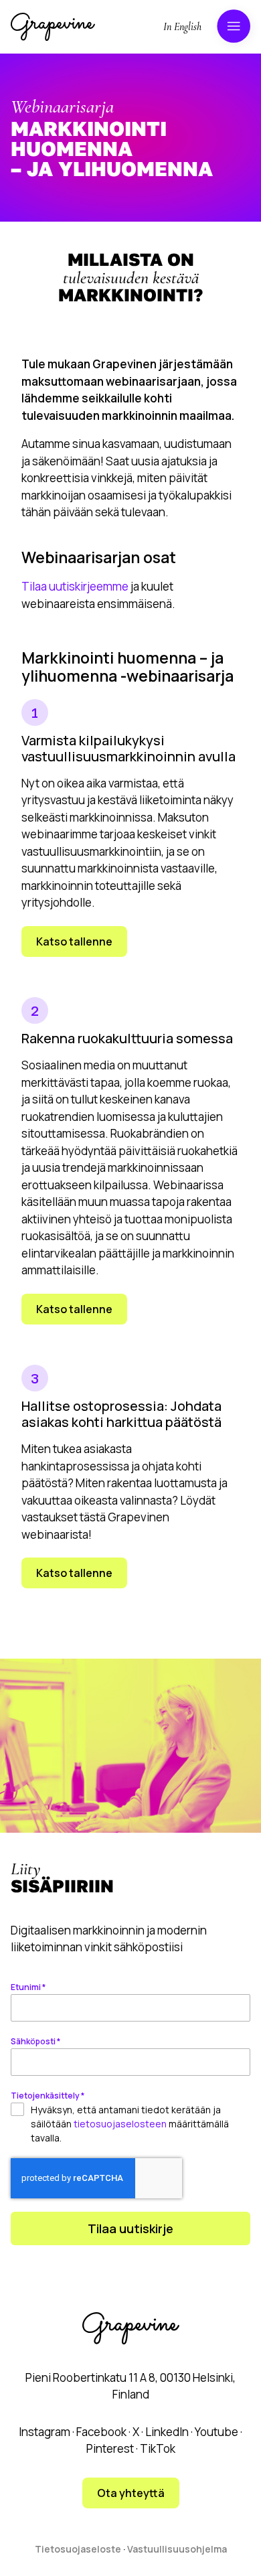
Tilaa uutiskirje (130, 2228)
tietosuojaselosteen (120, 2124)
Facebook (101, 2432)
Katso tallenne (74, 941)
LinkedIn (167, 2432)
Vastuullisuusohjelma (177, 2549)
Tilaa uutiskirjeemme (75, 586)
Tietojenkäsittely (48, 2096)
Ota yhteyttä (131, 2493)
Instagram (45, 2432)
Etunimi (28, 1987)
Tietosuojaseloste (78, 2549)
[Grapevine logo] (53, 27)
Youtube (216, 2432)
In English (182, 27)
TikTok (158, 2448)
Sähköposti (35, 2041)
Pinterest (110, 2448)
